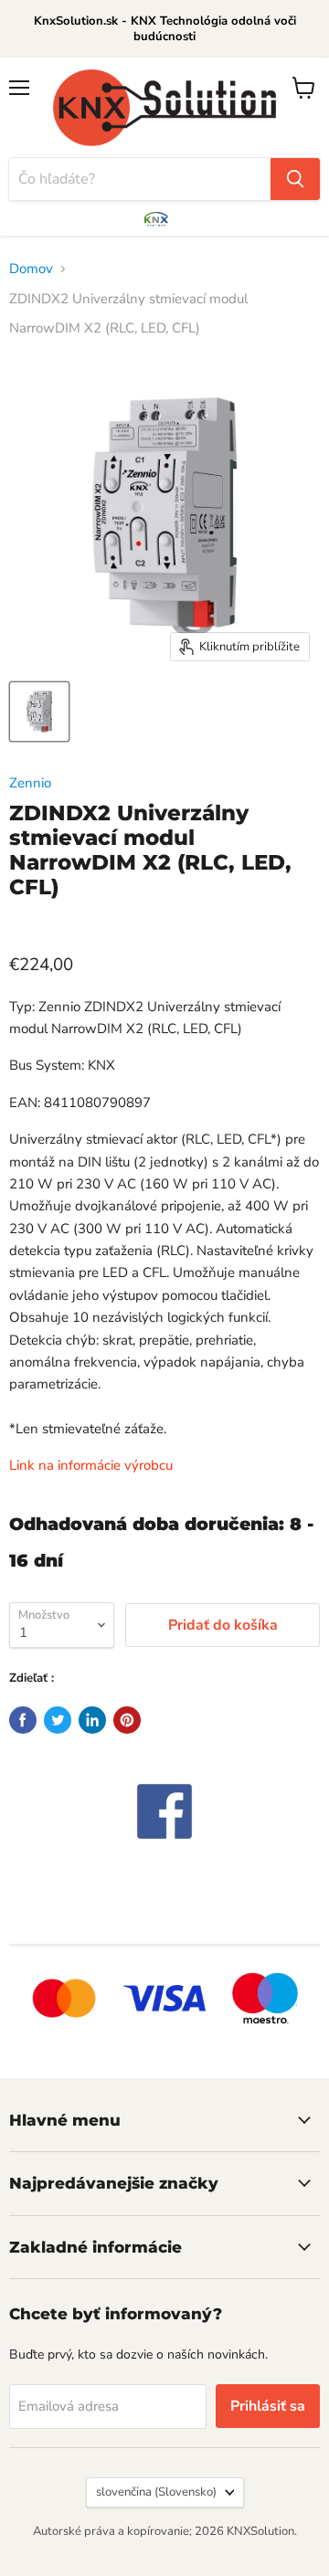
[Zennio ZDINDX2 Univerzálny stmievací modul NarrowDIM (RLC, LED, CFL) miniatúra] (39, 712)
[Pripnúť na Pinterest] (127, 1720)
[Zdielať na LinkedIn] (92, 1720)
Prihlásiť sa (268, 2406)
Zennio (30, 783)
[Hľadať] (295, 179)
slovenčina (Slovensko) (156, 2492)
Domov (31, 269)
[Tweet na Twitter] (58, 1720)
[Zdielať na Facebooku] (23, 1720)
